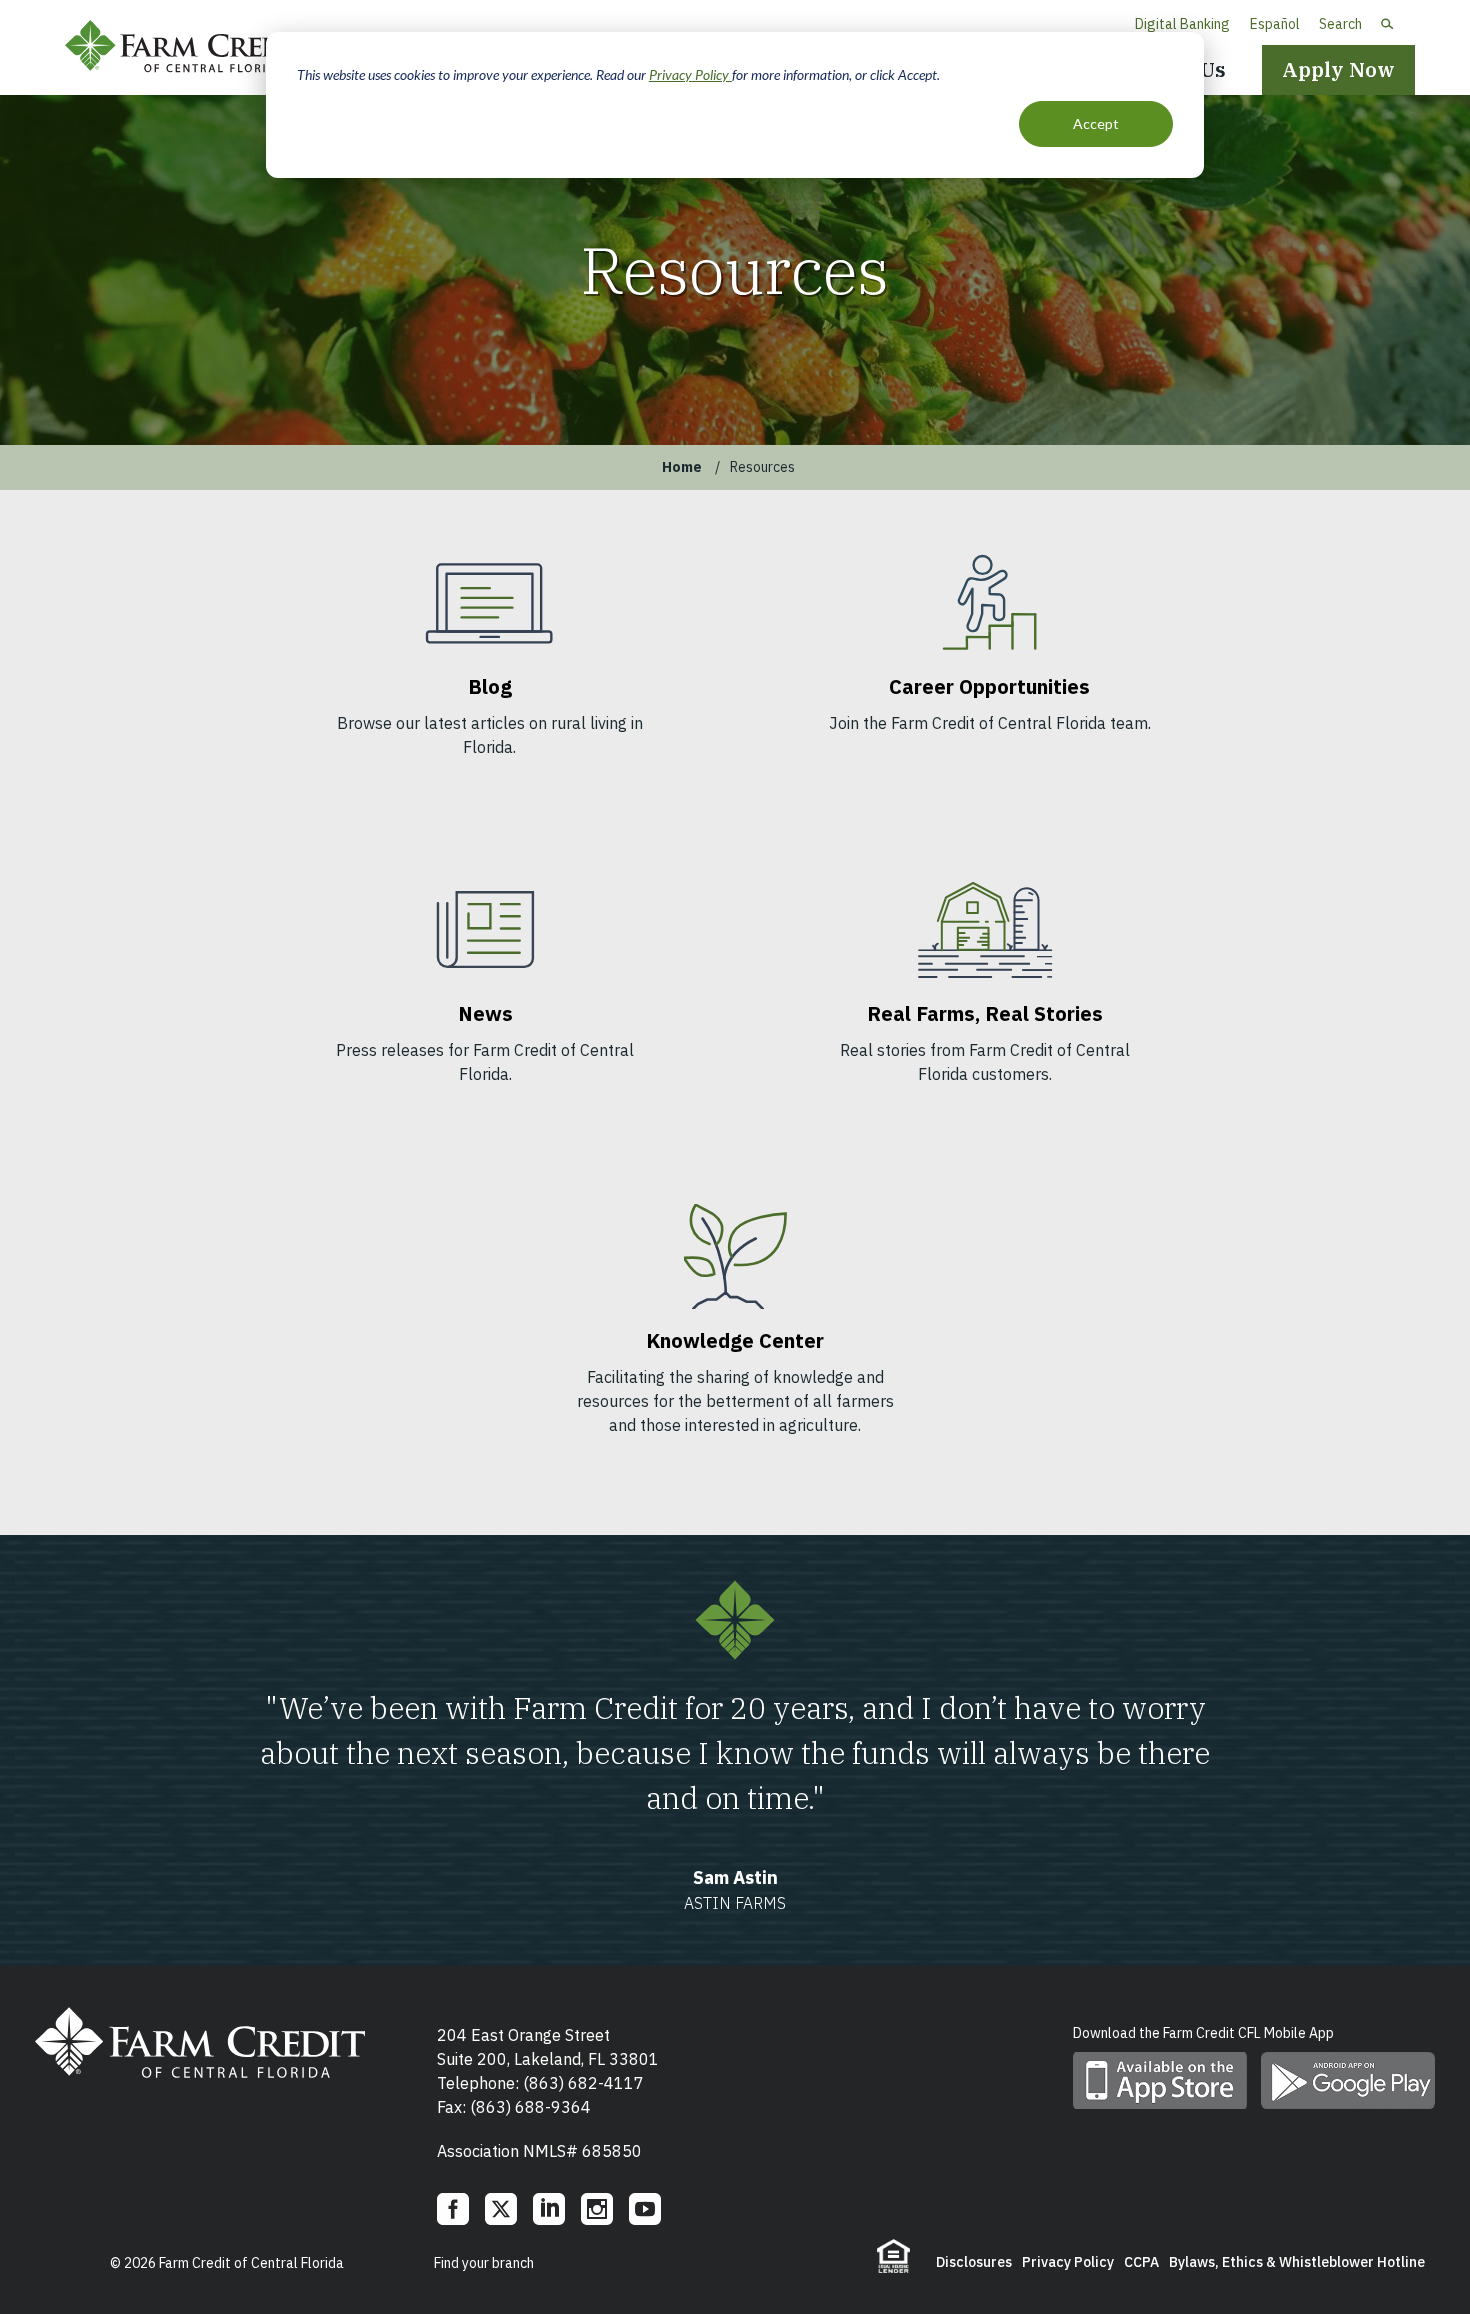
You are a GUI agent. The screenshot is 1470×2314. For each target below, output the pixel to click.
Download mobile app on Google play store (1348, 2080)
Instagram (597, 2209)
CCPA (1141, 2262)
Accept (1096, 123)
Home (682, 467)
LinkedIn (549, 2209)
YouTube (645, 2209)
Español (1275, 24)
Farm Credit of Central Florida (194, 47)
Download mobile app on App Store (1160, 2080)
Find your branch (484, 2263)
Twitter (501, 2209)
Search (1340, 24)
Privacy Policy (690, 74)
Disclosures (974, 2262)
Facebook (453, 2209)
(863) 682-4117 (583, 2083)
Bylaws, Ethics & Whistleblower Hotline (1297, 2262)
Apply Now (1338, 69)
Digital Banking (1182, 24)
